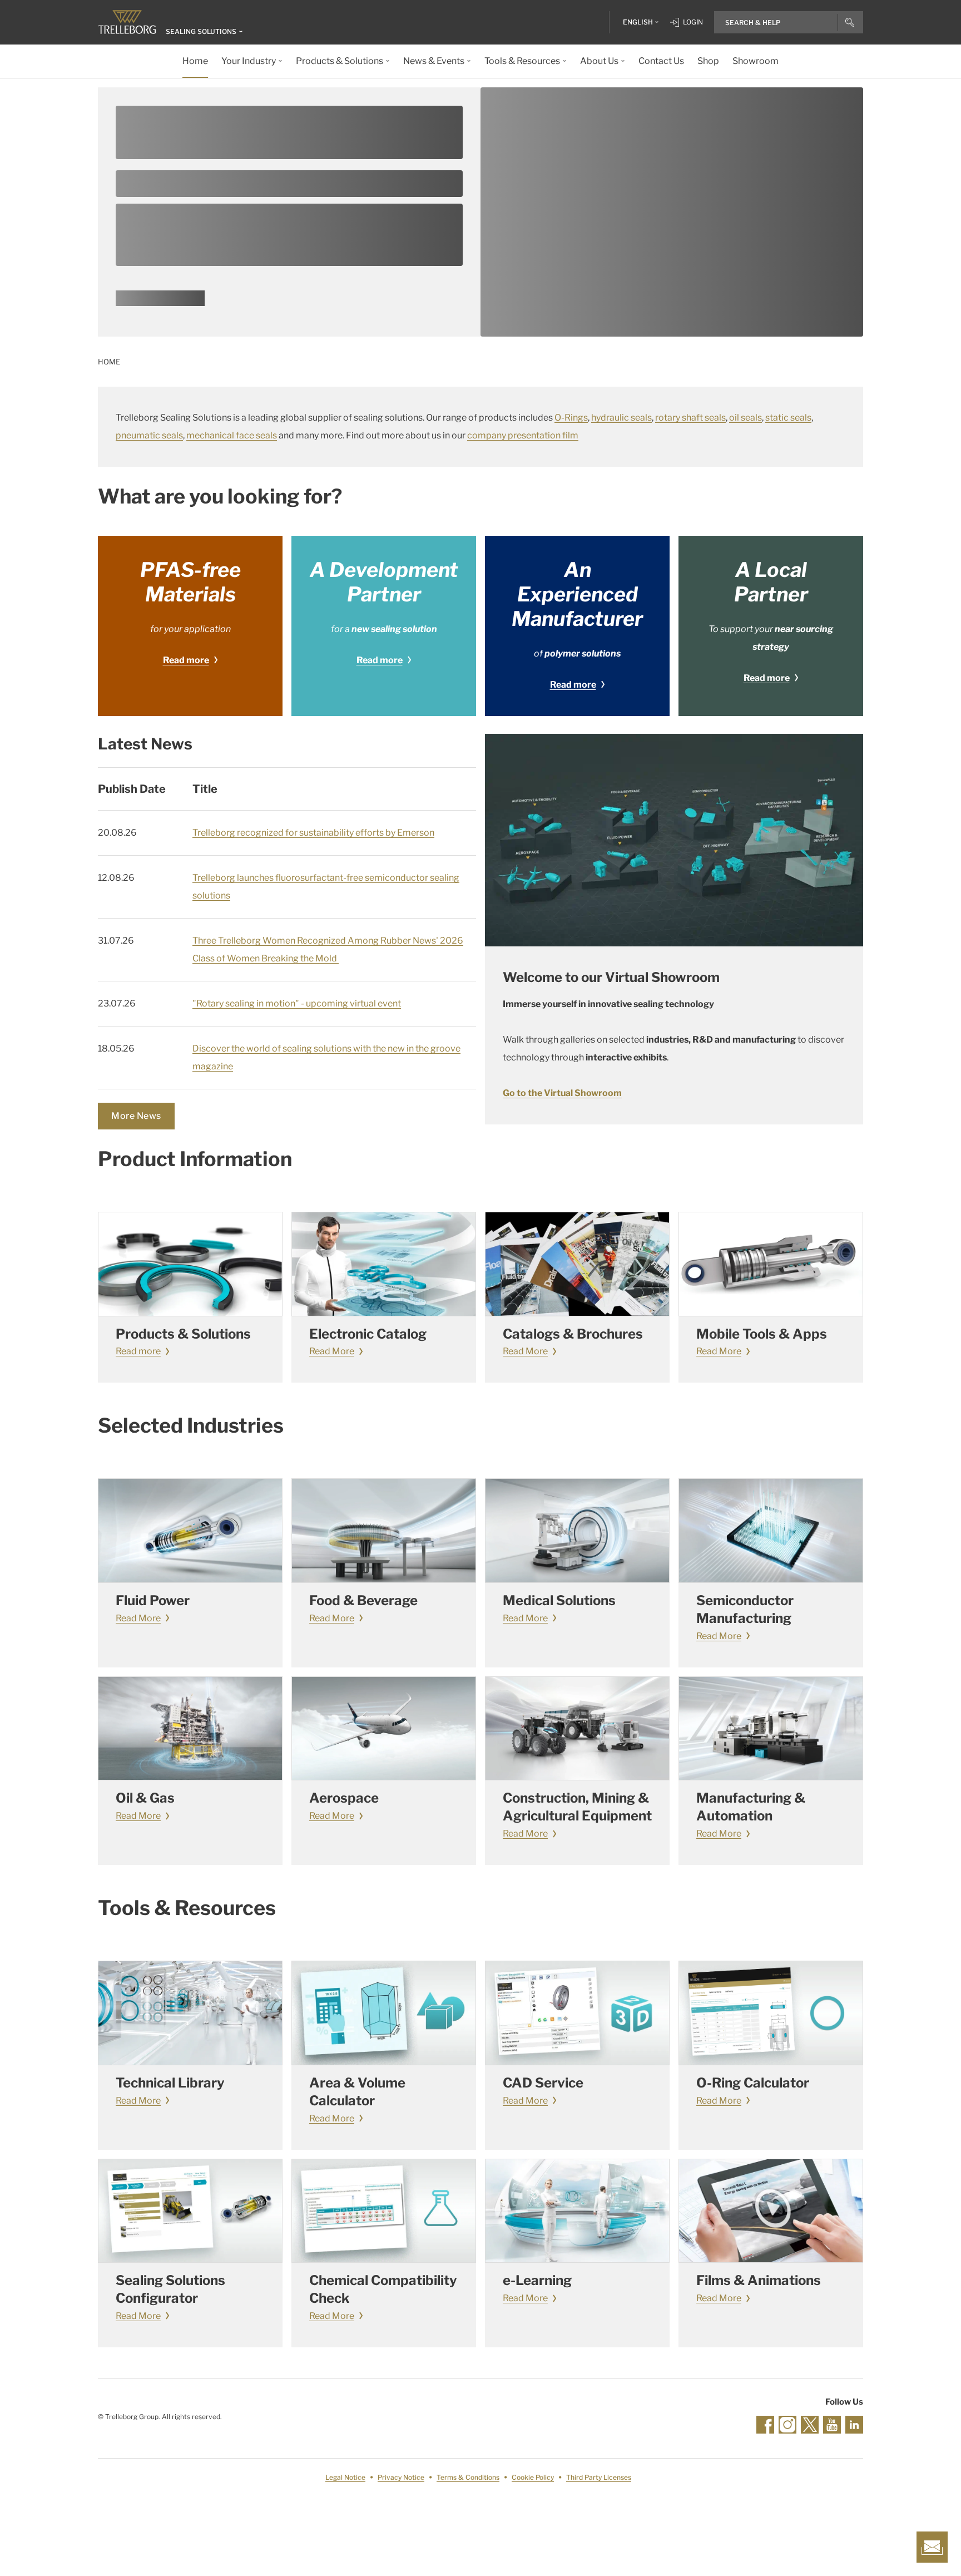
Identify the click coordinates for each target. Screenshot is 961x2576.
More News (136, 1116)
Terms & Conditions (468, 2477)
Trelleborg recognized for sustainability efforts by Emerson (313, 833)
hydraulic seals (621, 418)
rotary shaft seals (690, 418)
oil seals (745, 418)
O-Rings (571, 418)
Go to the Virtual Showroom (562, 1093)
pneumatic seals (149, 435)
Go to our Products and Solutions (160, 302)
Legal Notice (345, 2477)
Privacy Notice (401, 2477)
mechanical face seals (232, 435)
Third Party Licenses (599, 2477)
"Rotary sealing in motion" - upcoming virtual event (297, 1003)
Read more (186, 660)
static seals (788, 418)
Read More (332, 1351)
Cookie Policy (533, 2477)
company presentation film (523, 435)
